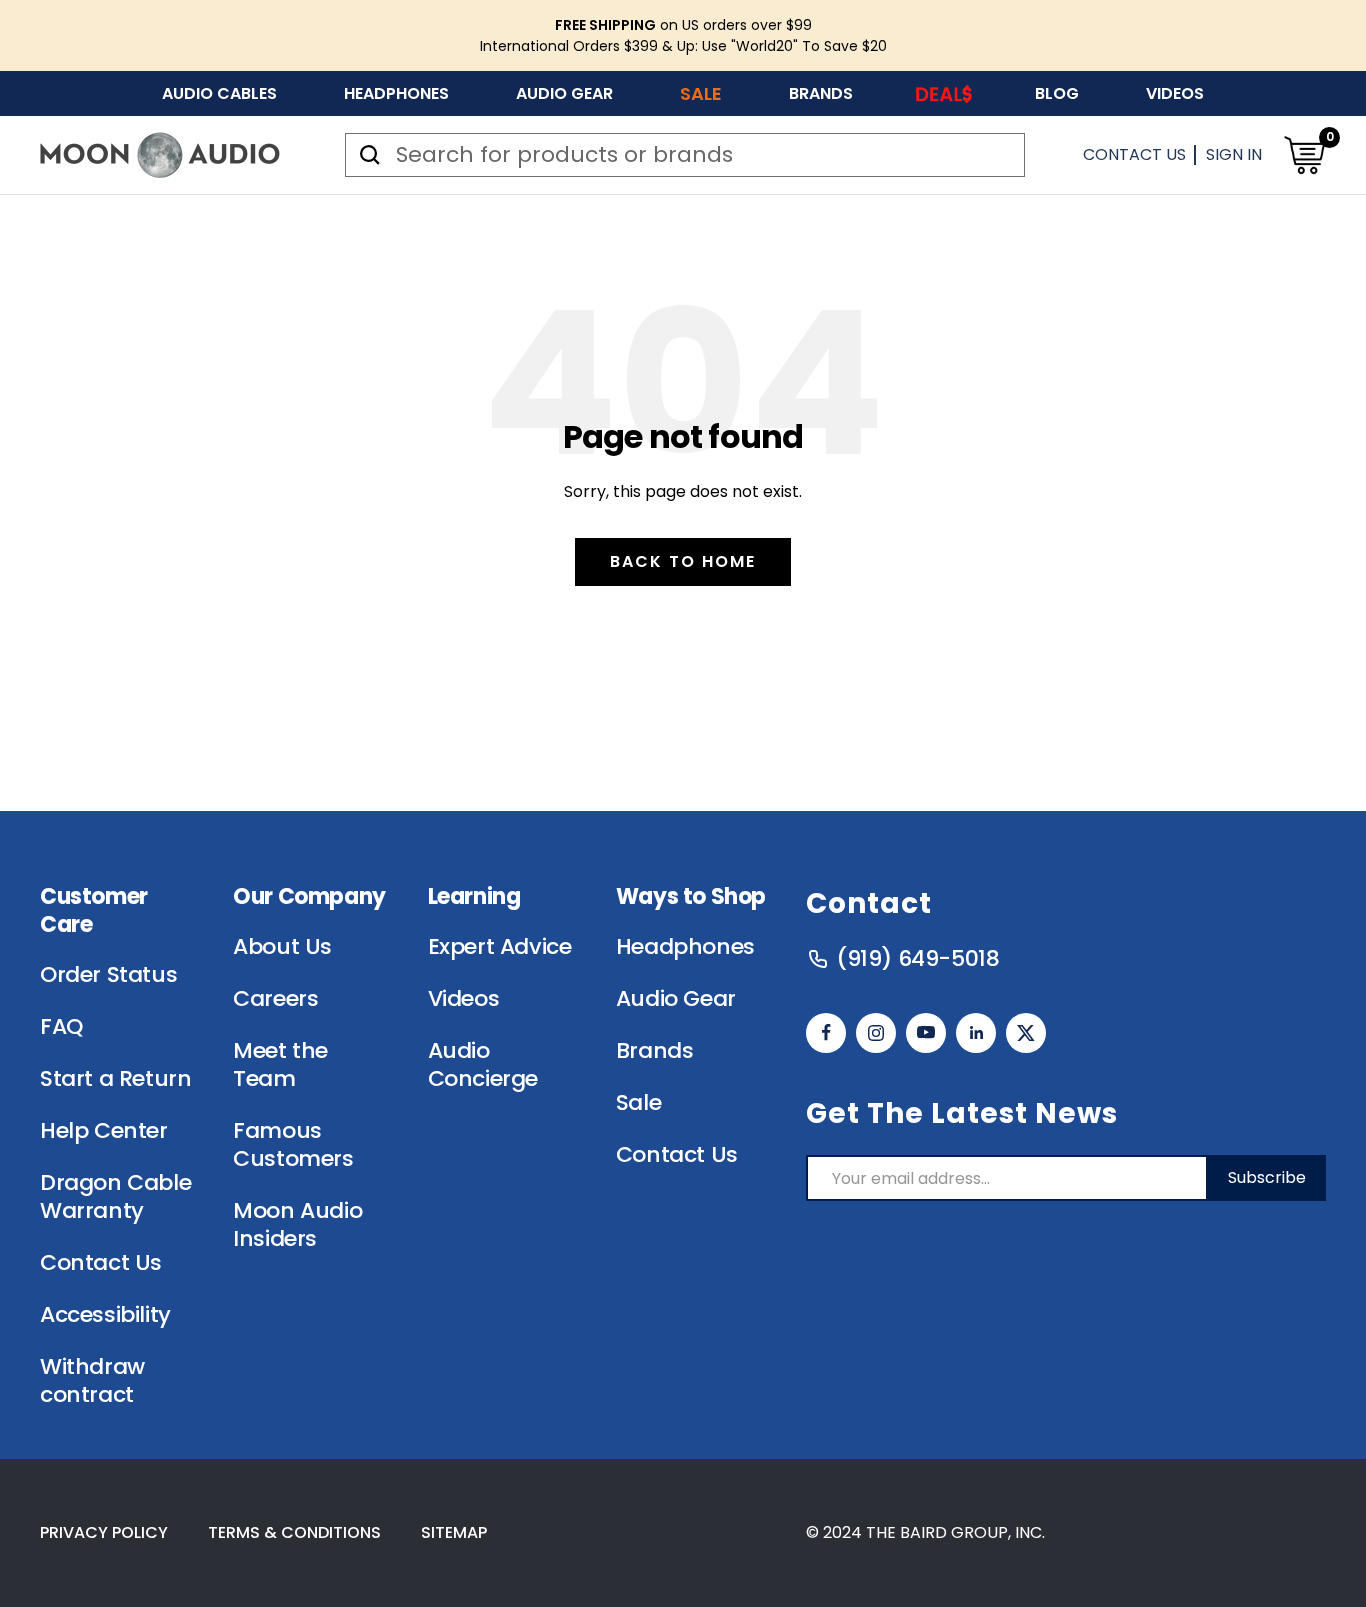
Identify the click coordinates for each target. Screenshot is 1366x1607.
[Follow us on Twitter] (1026, 1033)
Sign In (1234, 154)
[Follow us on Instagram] (876, 1033)
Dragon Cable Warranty (115, 1197)
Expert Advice (500, 947)
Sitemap (454, 1532)
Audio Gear (564, 93)
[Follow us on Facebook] (826, 1033)
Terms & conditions (294, 1532)
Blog (1057, 93)
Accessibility (105, 1315)
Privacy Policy (104, 1532)
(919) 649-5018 (917, 959)
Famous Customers (293, 1145)
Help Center (104, 1131)
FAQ (61, 1027)
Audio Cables (219, 93)
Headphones (396, 93)
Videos (1175, 93)
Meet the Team (280, 1065)
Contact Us (1134, 154)
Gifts (944, 93)
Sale (701, 93)
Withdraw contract (92, 1381)
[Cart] (1304, 155)
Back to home (683, 561)
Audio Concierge (483, 1065)
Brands (821, 93)
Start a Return (115, 1079)
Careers (275, 999)
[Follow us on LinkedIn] (976, 1033)
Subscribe (1267, 1177)
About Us (282, 947)
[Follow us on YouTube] (926, 1033)
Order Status (108, 975)
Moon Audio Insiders (297, 1225)
